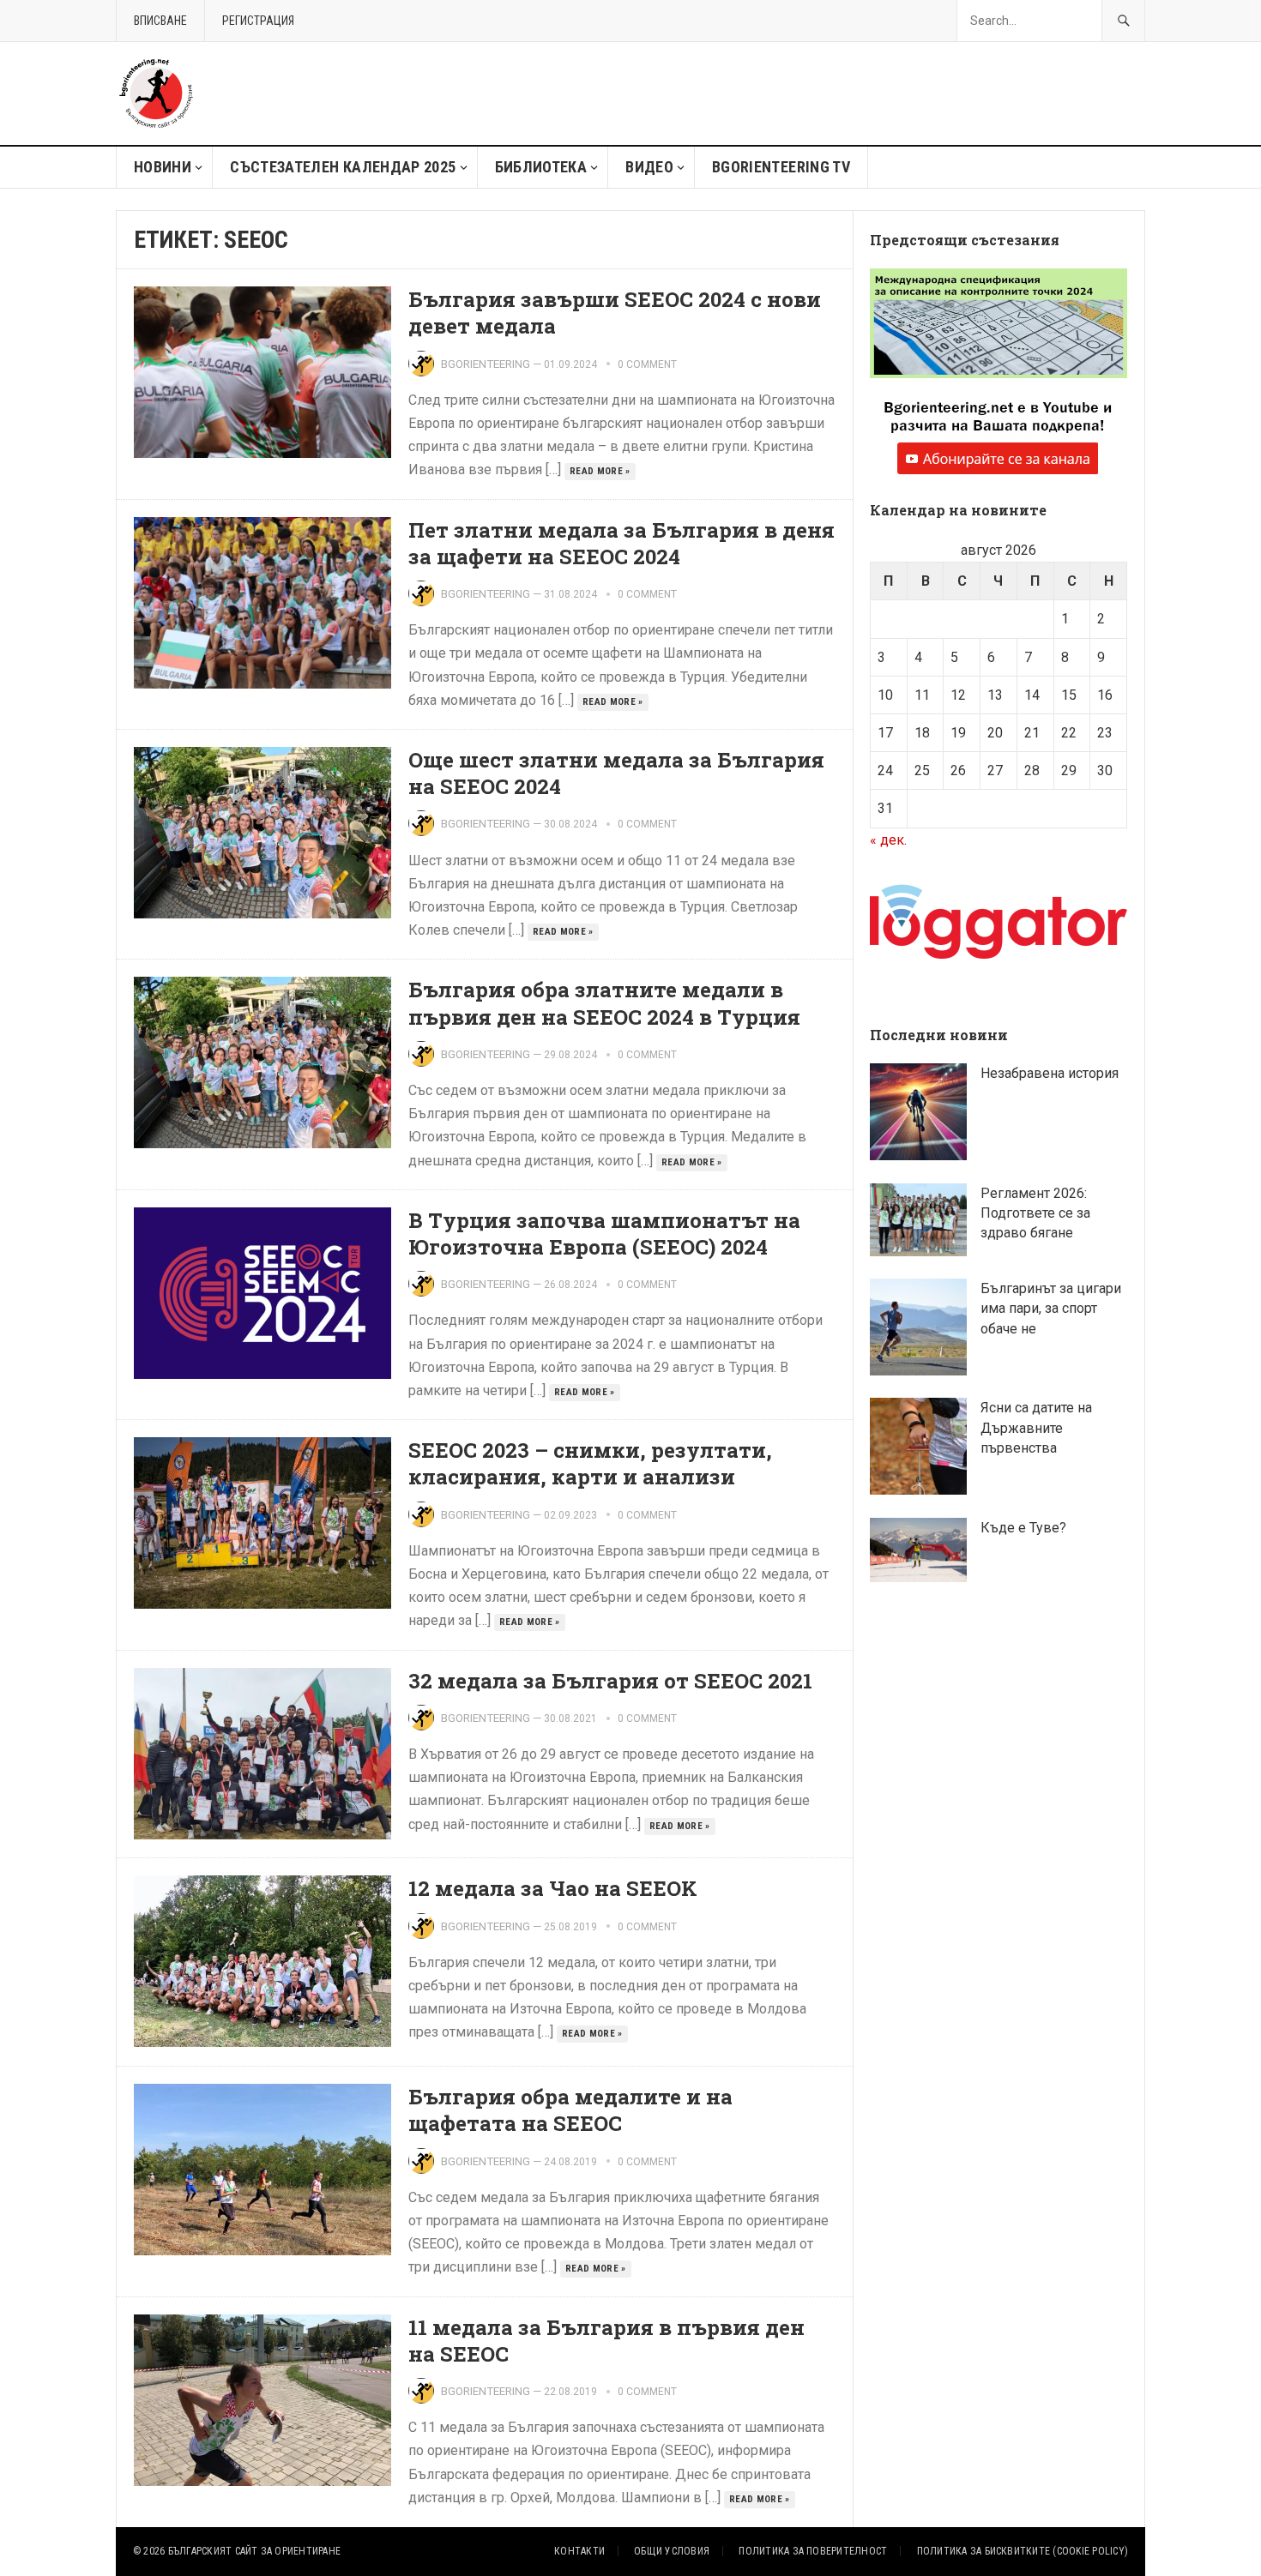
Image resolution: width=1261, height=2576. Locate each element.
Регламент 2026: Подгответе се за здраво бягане (1035, 1213)
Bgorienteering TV (781, 167)
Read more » (600, 471)
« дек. (888, 840)
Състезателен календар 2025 (343, 167)
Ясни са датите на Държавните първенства (1036, 1427)
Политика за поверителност (813, 2551)
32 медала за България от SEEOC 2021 (610, 1681)
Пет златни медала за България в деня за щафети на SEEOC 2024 (621, 543)
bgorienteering (486, 364)
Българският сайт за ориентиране (254, 2551)
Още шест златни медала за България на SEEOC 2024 (616, 773)
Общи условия (672, 2551)
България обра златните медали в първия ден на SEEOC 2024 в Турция (604, 1003)
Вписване (160, 21)
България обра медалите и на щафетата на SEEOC (570, 2110)
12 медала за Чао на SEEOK (553, 1888)
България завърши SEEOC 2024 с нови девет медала (615, 313)
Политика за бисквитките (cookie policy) (1023, 2551)
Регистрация (258, 21)
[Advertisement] (833, 93)
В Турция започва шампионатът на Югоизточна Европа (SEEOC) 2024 (604, 1234)
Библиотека (541, 167)
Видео (649, 167)
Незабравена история (1050, 1073)
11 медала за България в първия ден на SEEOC (606, 2341)
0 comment (647, 364)
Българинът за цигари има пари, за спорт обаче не (1051, 1308)
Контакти (579, 2551)
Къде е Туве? (1023, 1528)
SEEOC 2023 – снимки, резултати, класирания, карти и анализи (590, 1463)
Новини (163, 167)
